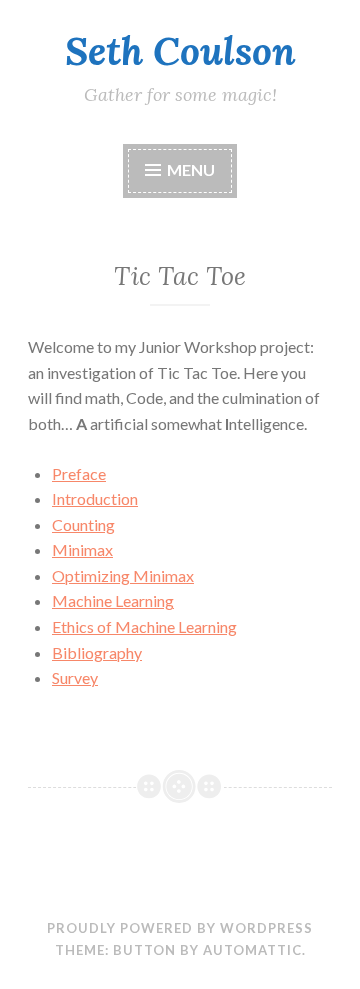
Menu (191, 169)
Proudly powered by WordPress (180, 928)
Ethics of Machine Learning (144, 626)
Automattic (252, 950)
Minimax (82, 549)
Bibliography (97, 652)
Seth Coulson (180, 51)
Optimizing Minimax (123, 575)
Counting (83, 524)
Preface (79, 473)
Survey (75, 677)
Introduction (95, 498)
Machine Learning (113, 600)
